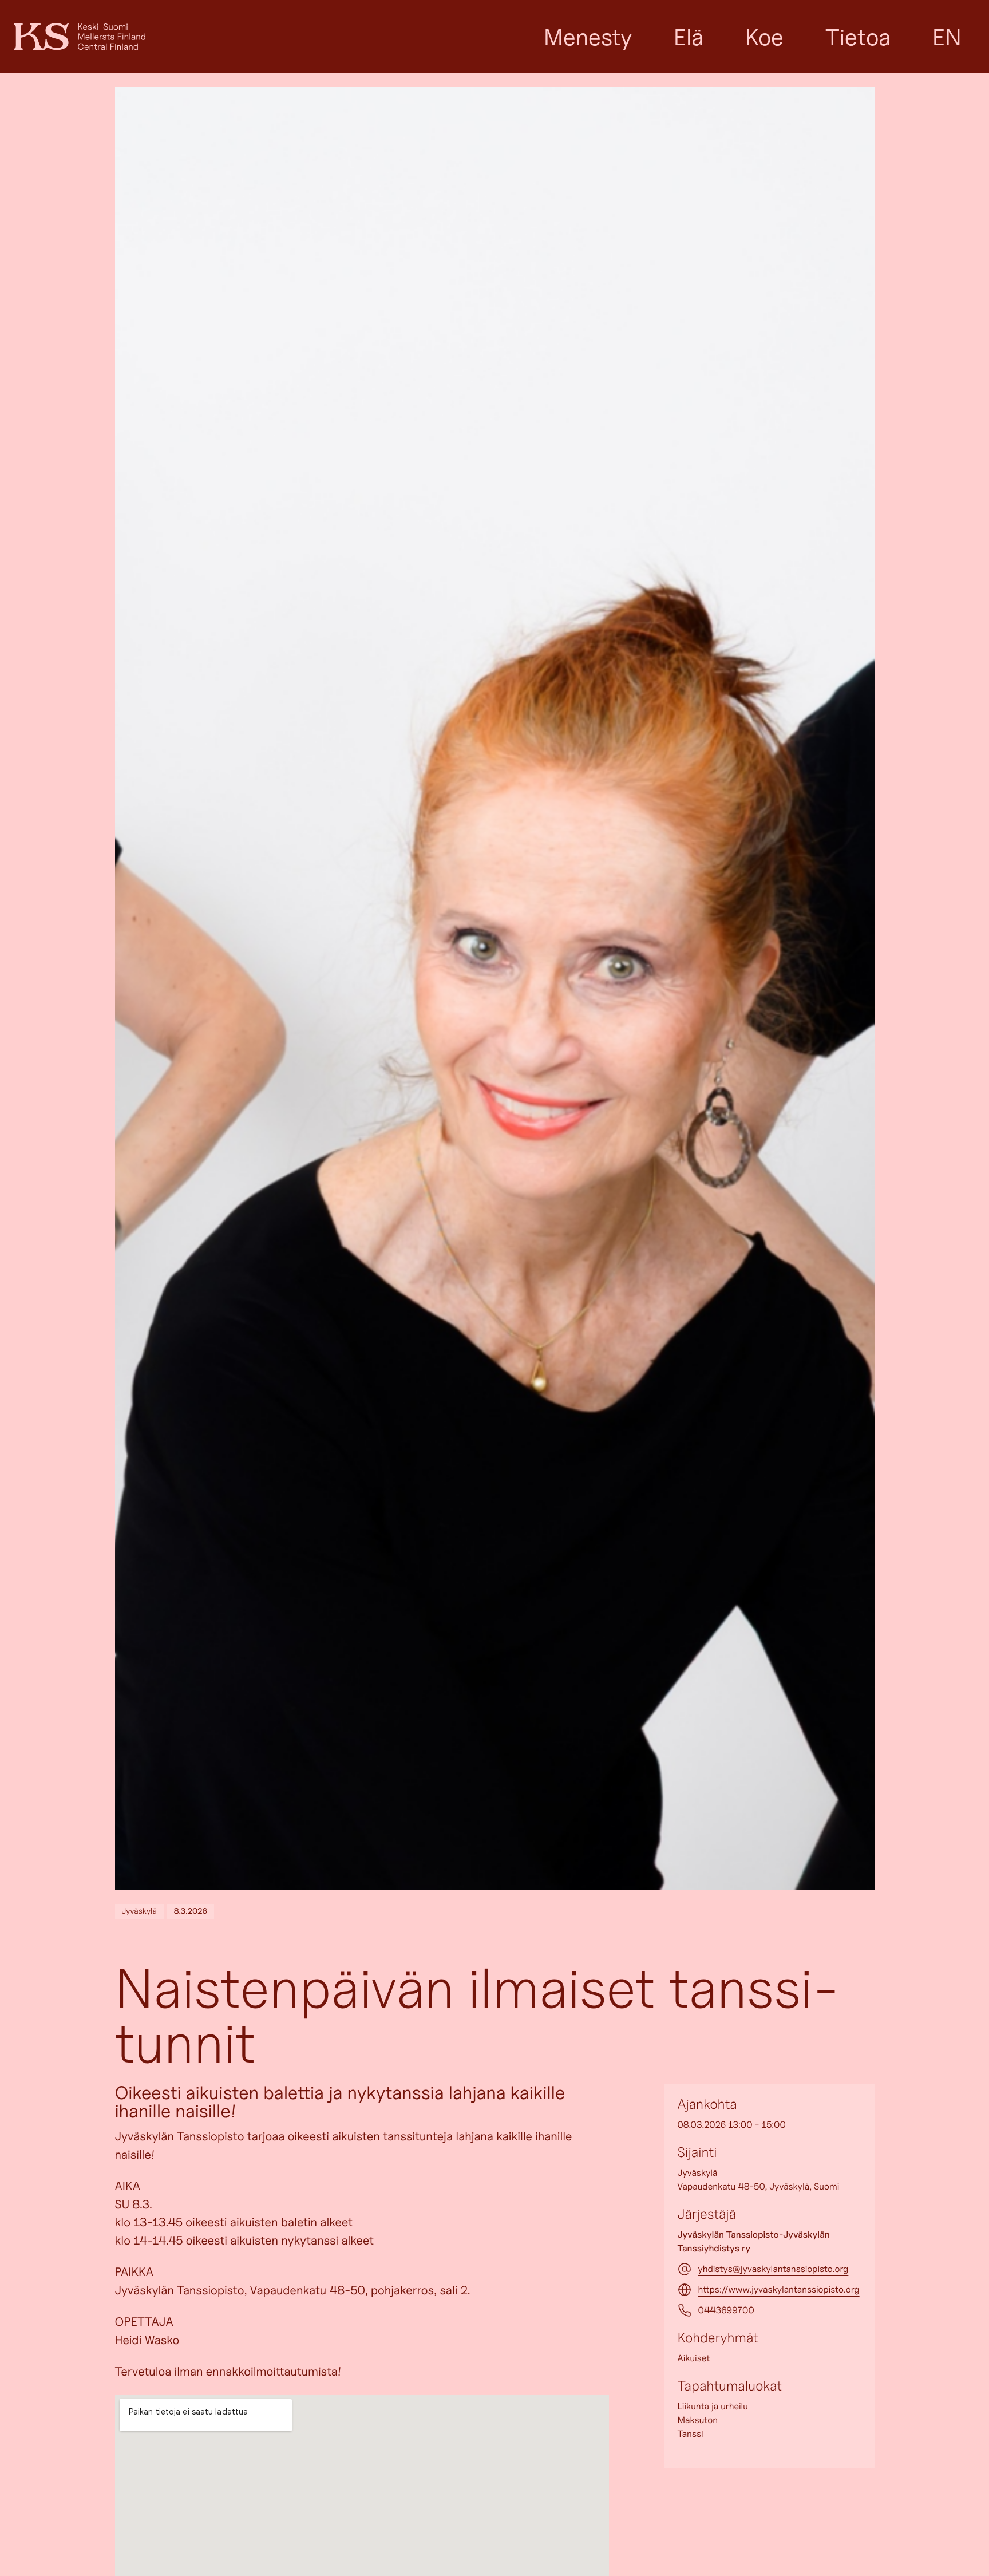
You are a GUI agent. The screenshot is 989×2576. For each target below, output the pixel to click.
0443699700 (726, 2310)
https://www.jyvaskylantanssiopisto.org (779, 2289)
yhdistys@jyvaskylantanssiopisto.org (774, 2269)
